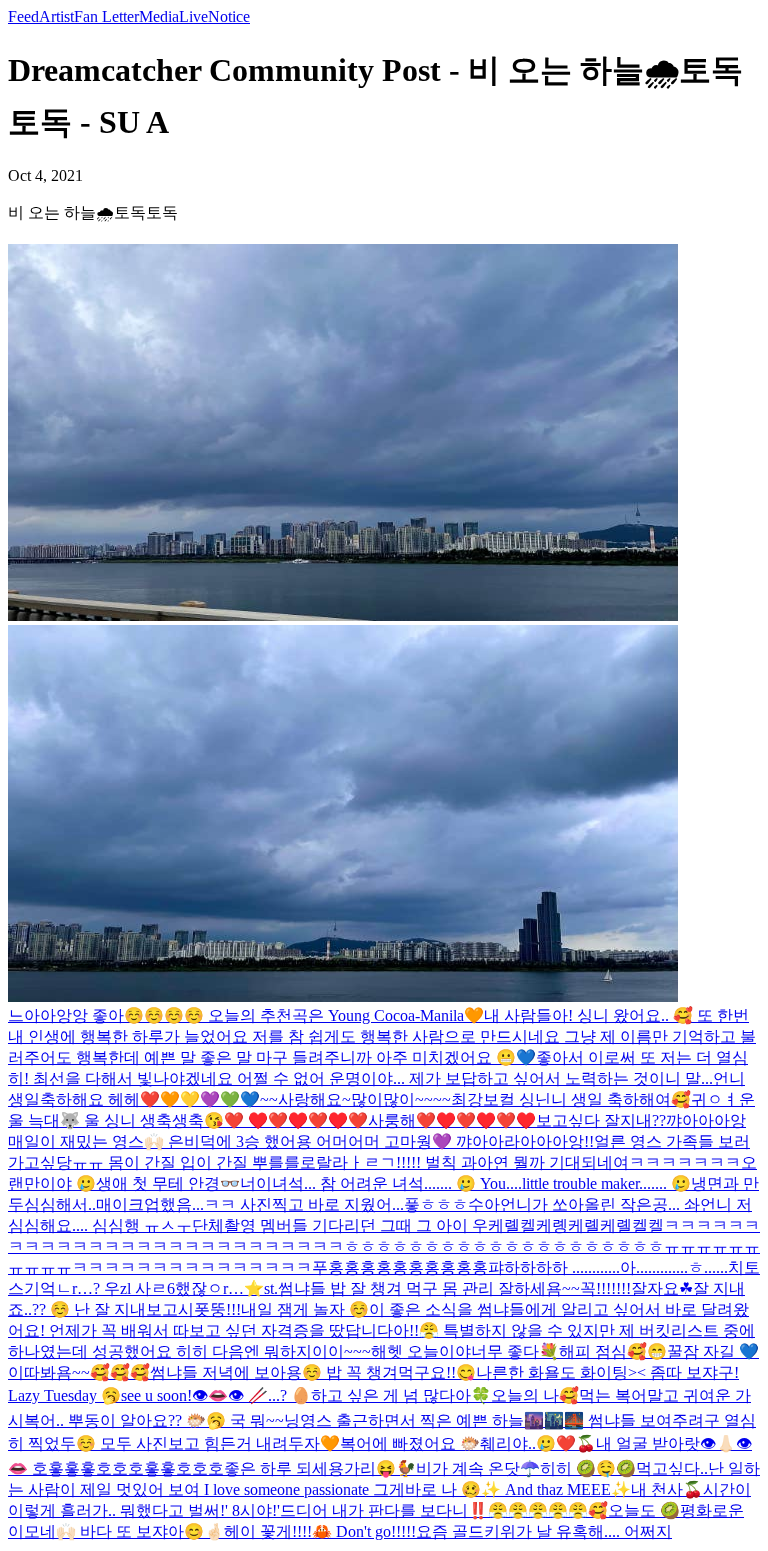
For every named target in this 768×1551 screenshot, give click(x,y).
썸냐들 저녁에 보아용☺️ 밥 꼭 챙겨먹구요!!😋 (313, 1372)
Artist (56, 16)
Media (159, 16)
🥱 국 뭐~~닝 (253, 1420)
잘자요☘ (662, 1288)
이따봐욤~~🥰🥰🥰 (79, 1372)
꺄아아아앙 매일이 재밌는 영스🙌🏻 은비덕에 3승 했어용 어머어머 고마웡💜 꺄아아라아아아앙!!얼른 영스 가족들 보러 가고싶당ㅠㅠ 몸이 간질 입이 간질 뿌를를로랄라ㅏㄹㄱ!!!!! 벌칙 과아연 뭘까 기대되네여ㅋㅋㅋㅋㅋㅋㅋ (379, 1141)
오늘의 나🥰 (535, 1395)
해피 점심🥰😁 (613, 1351)
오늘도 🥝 (644, 1510)
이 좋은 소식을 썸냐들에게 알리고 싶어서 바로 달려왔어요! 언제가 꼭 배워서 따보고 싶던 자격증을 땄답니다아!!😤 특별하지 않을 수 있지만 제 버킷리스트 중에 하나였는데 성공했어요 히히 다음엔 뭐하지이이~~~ (381, 1330)
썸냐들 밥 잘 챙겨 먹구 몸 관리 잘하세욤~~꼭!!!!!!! (454, 1288)
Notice (229, 16)
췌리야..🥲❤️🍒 (538, 1443)
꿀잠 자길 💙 (713, 1351)
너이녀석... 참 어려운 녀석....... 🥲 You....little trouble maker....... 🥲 (465, 1183)
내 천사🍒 (667, 1489)
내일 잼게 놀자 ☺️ (305, 1309)
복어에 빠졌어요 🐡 (410, 1443)
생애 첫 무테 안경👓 (168, 1183)
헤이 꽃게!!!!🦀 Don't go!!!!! (320, 1531)
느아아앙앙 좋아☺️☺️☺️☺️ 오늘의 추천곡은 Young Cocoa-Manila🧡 (246, 1015)
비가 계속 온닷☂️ (478, 1468)
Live (193, 16)
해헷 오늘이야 (421, 1351)
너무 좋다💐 (515, 1351)
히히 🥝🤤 (578, 1468)
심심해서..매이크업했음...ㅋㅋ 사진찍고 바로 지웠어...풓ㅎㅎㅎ (246, 1204)
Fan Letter (106, 16)
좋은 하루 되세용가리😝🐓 (320, 1468)
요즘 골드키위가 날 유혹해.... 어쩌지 (544, 1531)
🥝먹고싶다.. (662, 1468)
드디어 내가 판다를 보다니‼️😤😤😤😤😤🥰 (444, 1510)
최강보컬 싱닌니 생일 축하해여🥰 (571, 1099)
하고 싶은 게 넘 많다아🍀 (401, 1395)
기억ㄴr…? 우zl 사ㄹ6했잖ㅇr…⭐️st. (151, 1288)
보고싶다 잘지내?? (601, 1120)
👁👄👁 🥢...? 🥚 (251, 1395)
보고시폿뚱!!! (193, 1309)
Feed (23, 16)
